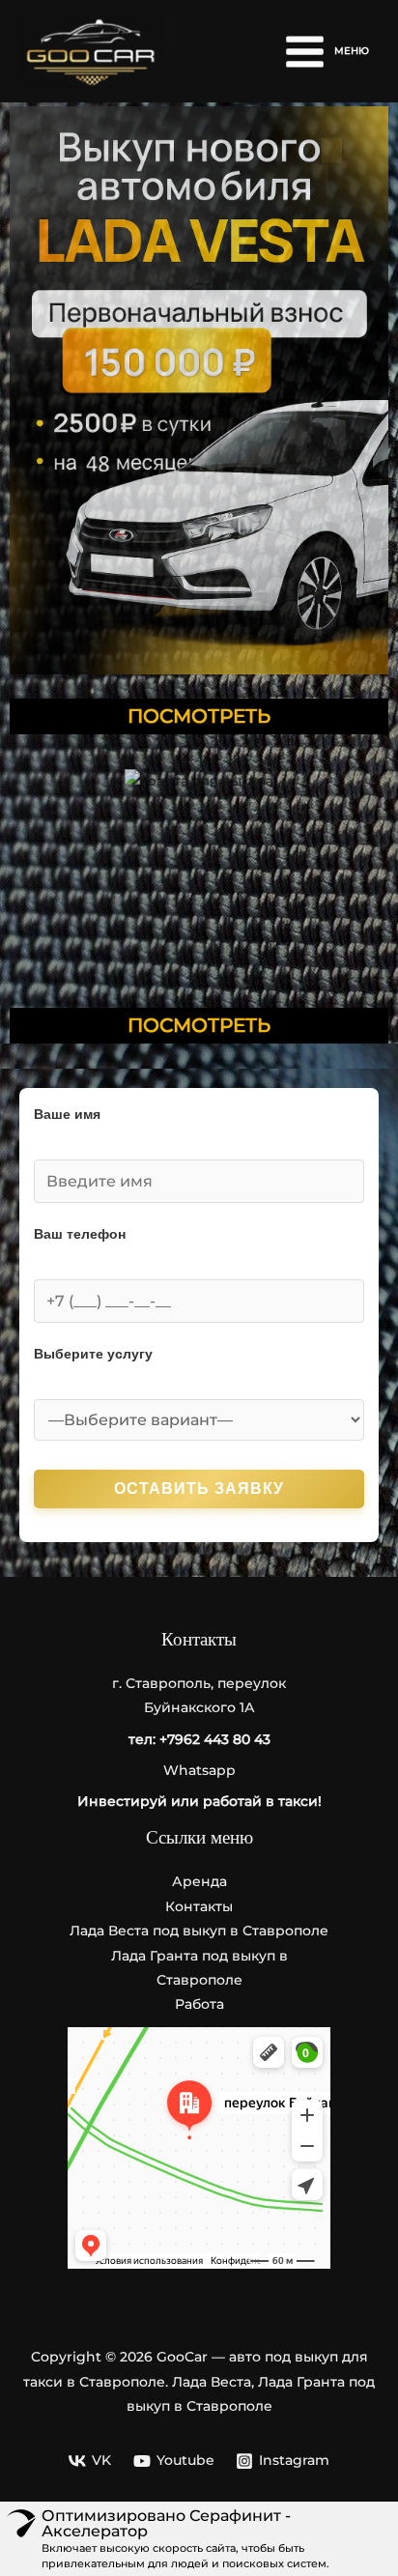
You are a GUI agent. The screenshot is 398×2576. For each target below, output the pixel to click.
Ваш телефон (80, 1234)
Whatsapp (199, 1770)
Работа (199, 2004)
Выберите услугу (93, 1354)
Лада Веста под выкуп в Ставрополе (199, 1931)
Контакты (199, 1906)
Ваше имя (67, 1115)
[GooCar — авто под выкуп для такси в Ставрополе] (92, 52)
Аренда (199, 1881)
